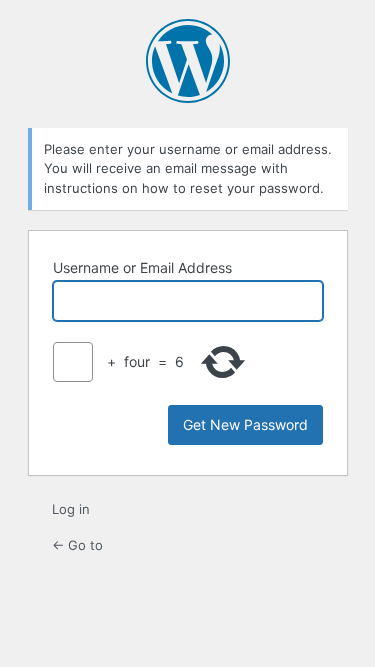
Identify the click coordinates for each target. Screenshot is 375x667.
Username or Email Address (142, 267)
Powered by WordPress (188, 61)
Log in (71, 509)
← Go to (77, 545)
